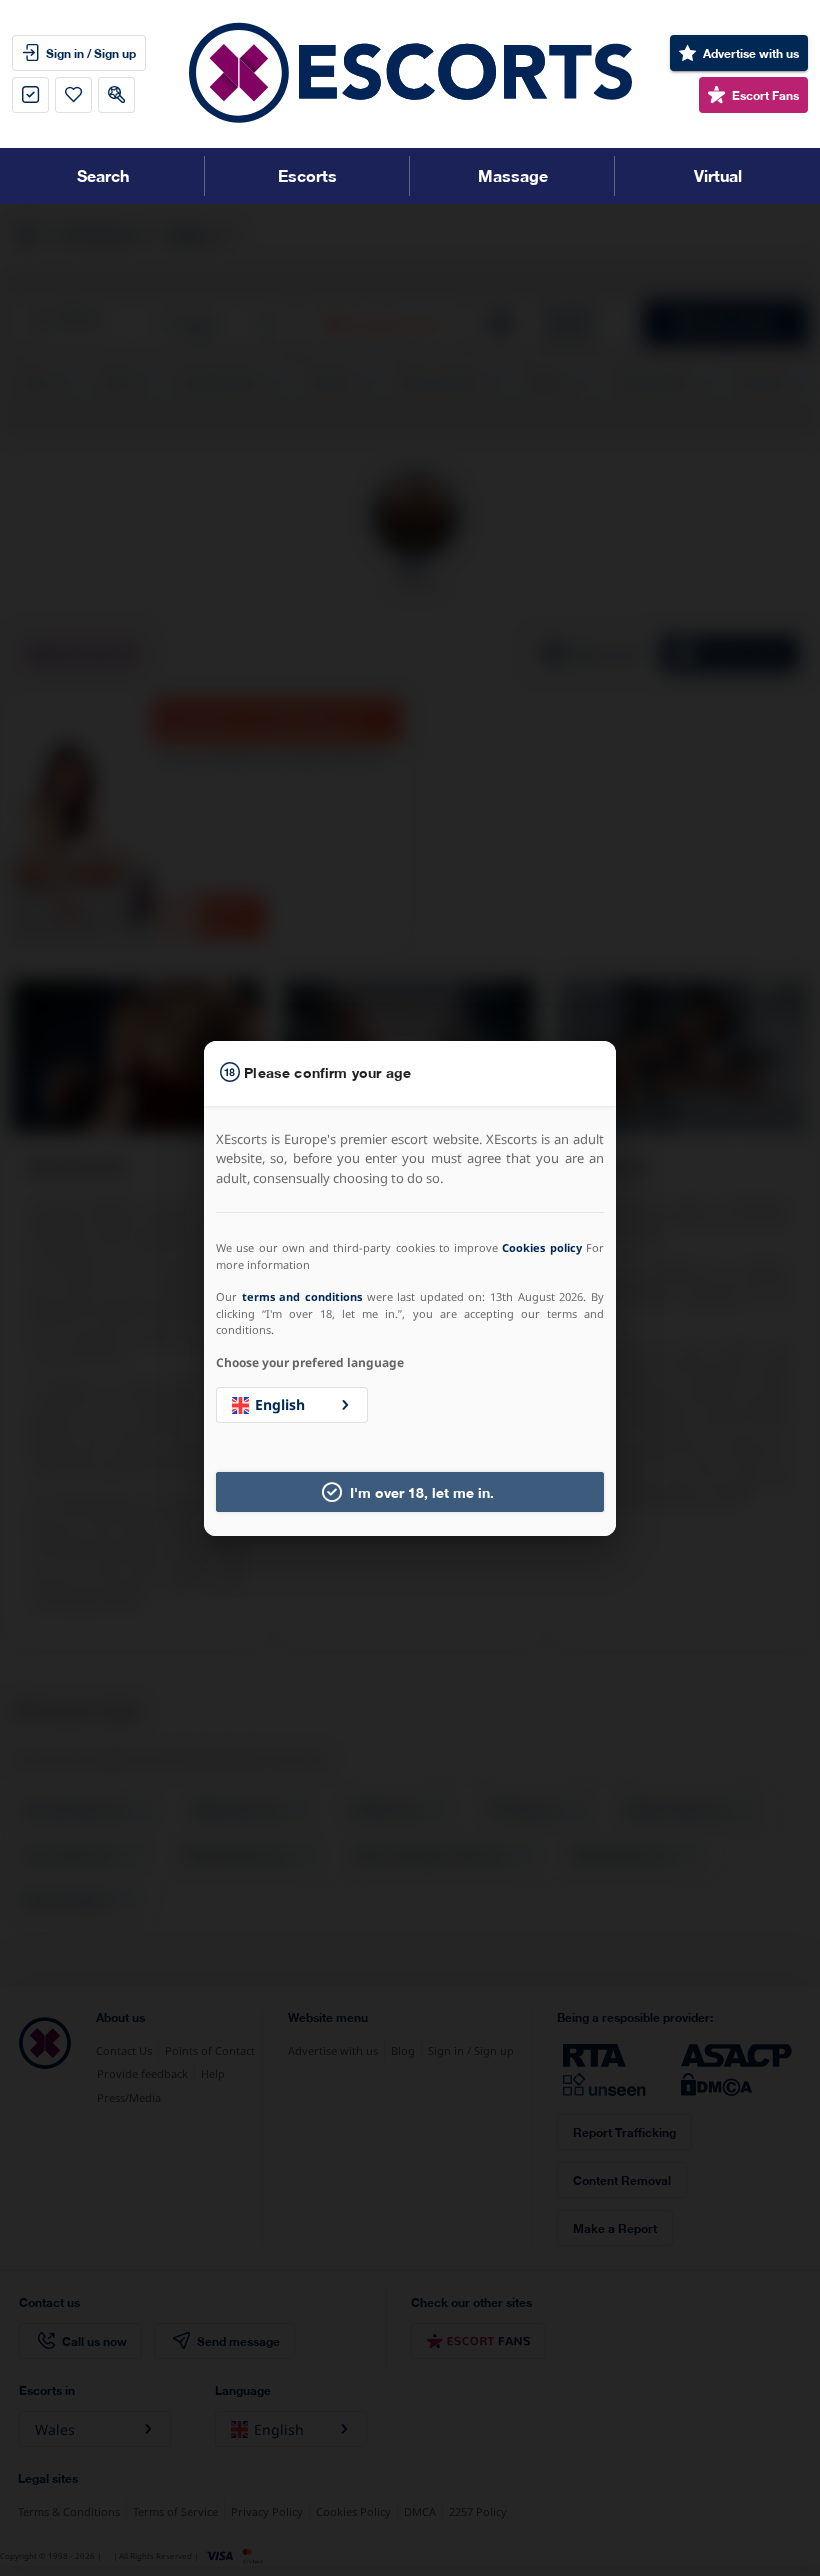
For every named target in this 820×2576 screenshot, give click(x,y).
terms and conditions (302, 1296)
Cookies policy (541, 1247)
